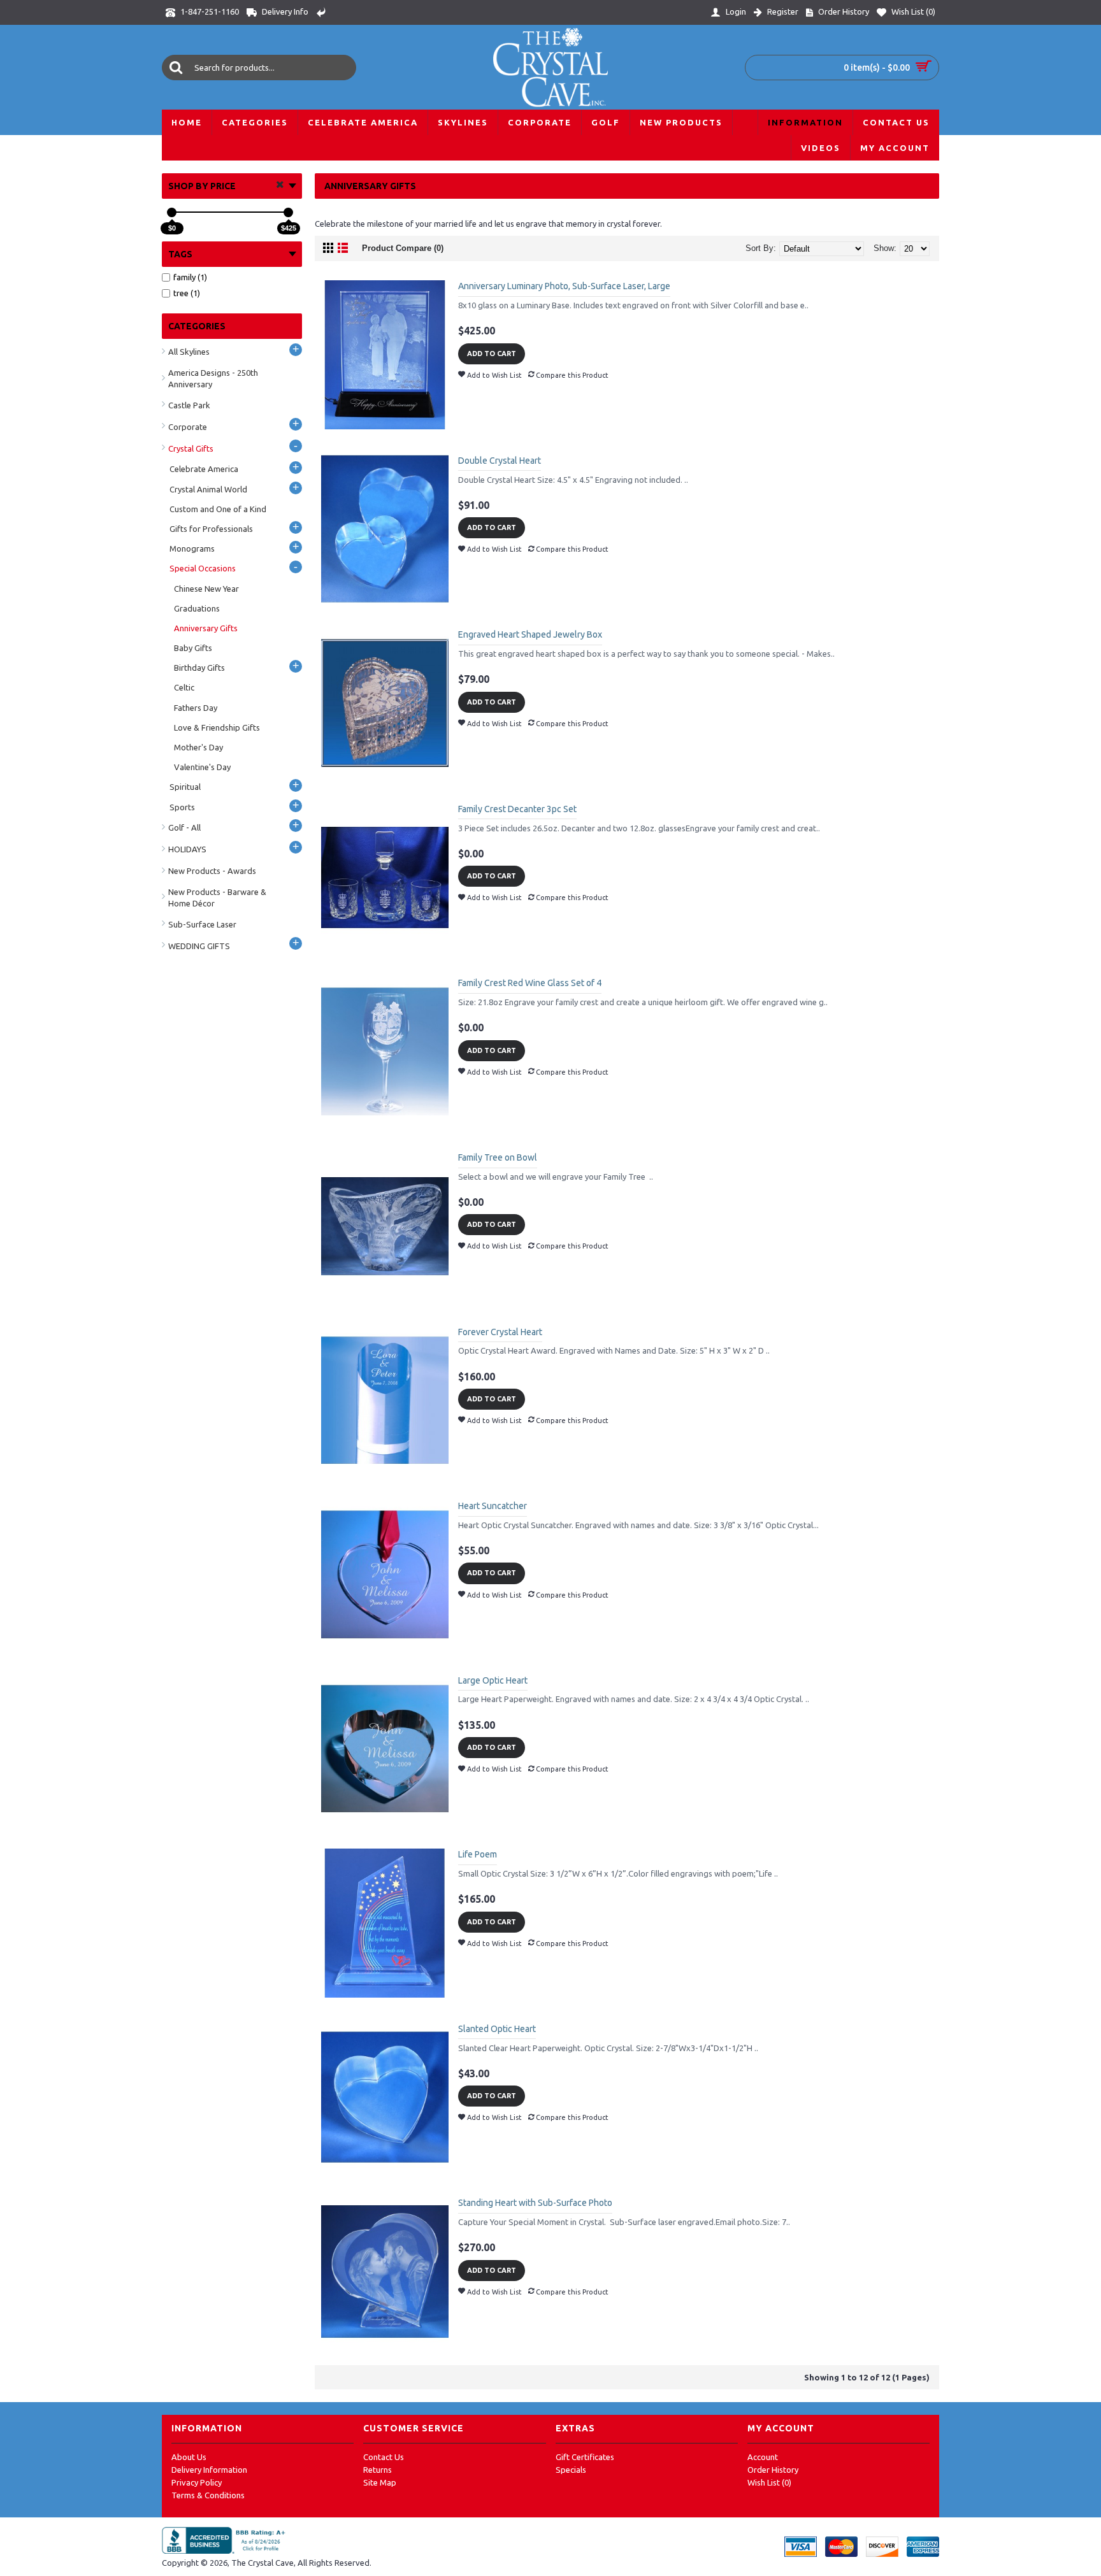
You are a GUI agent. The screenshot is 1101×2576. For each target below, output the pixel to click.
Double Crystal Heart (500, 461)
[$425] (288, 212)
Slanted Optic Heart (497, 2029)
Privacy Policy (197, 2482)
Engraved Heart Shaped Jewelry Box (530, 634)
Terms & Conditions (208, 2495)
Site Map (380, 2482)
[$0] (172, 212)
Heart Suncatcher (493, 1506)
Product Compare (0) (403, 248)
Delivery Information (209, 2470)
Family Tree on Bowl (498, 1157)
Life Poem (478, 1854)
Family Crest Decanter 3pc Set (517, 809)
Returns (378, 2470)
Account (763, 2457)
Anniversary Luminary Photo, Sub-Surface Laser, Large (564, 286)
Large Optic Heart (493, 1680)
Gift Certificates (585, 2457)
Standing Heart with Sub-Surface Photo (535, 2203)
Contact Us (384, 2457)
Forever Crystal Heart (500, 1332)
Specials (571, 2470)
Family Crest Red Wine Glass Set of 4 (530, 983)
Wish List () (769, 2482)
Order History (773, 2470)
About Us (189, 2457)
